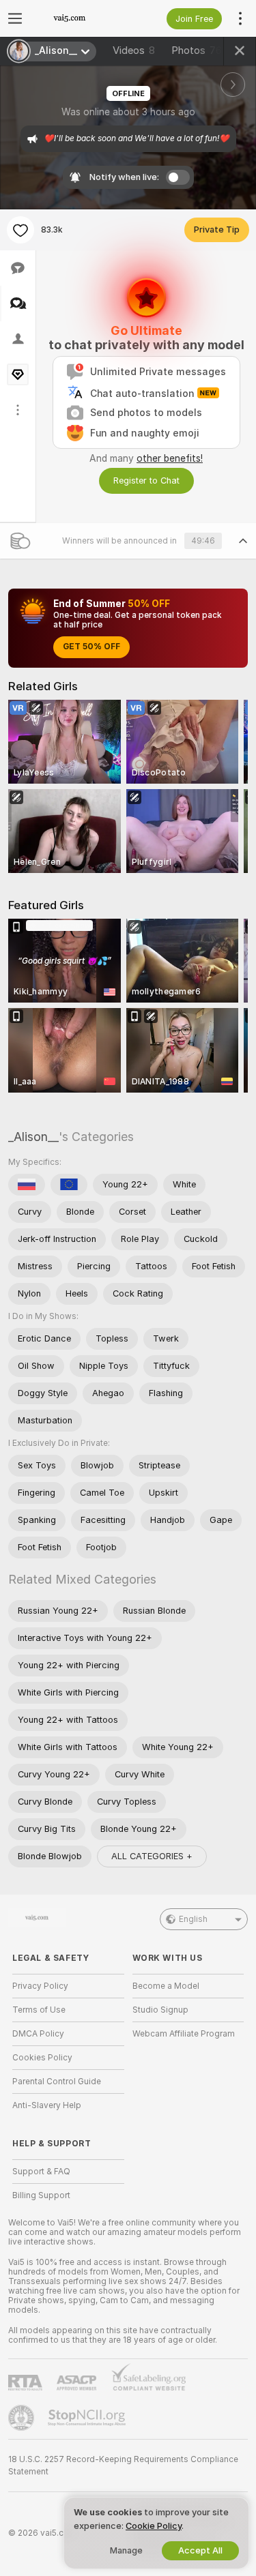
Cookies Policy (42, 2058)
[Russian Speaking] (27, 1185)
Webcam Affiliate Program (184, 2034)
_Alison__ (33, 1137)
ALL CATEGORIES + (152, 1856)
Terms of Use (39, 2010)
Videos (134, 50)
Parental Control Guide (57, 2082)
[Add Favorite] (20, 230)
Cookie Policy (154, 2526)
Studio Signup (160, 2010)
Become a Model (166, 1986)
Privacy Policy (40, 1986)
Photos (197, 50)
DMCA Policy (38, 2034)
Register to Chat (146, 480)
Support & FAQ (41, 2172)
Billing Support (41, 2195)
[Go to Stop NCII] (88, 2418)
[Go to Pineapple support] (23, 2418)
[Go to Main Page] (79, 18)
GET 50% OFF (91, 647)
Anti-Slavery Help (47, 2105)
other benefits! (170, 458)
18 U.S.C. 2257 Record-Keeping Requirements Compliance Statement (123, 2466)
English (193, 1919)
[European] (69, 1185)
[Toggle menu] (15, 18)
